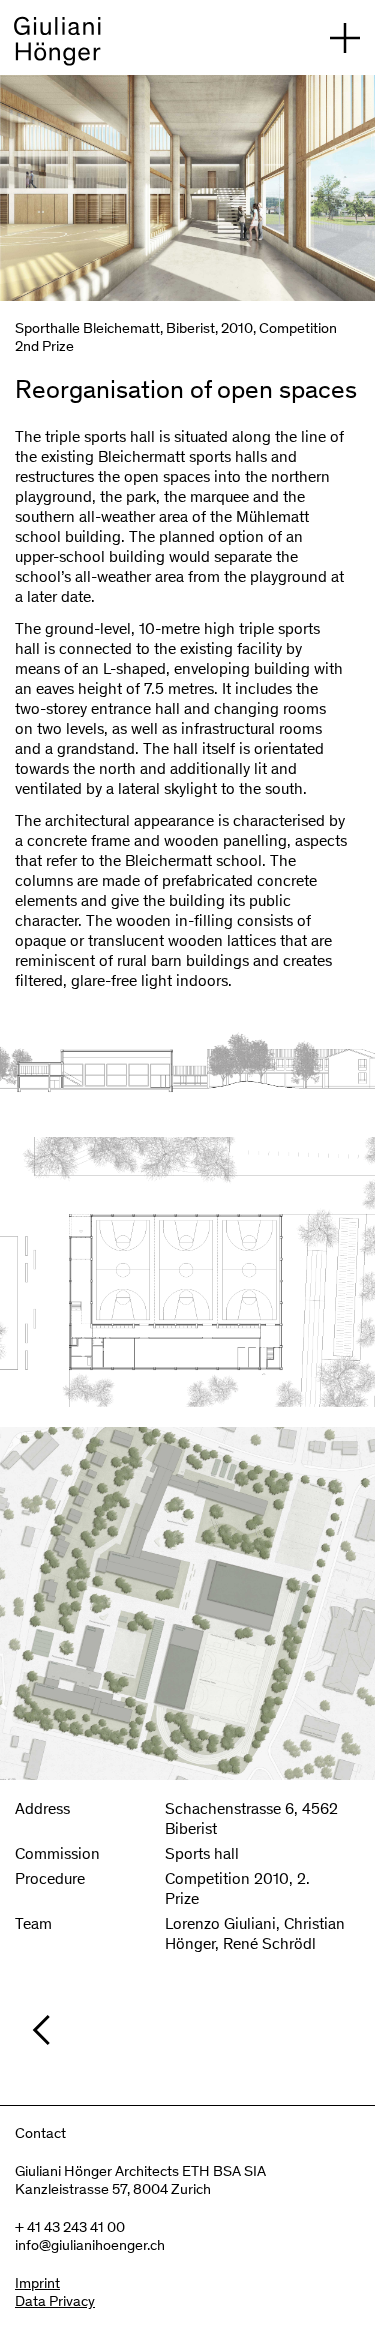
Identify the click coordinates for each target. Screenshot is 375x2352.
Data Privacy (55, 2302)
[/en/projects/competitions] (197, 2030)
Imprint (37, 2284)
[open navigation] (345, 37)
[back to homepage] (57, 45)
